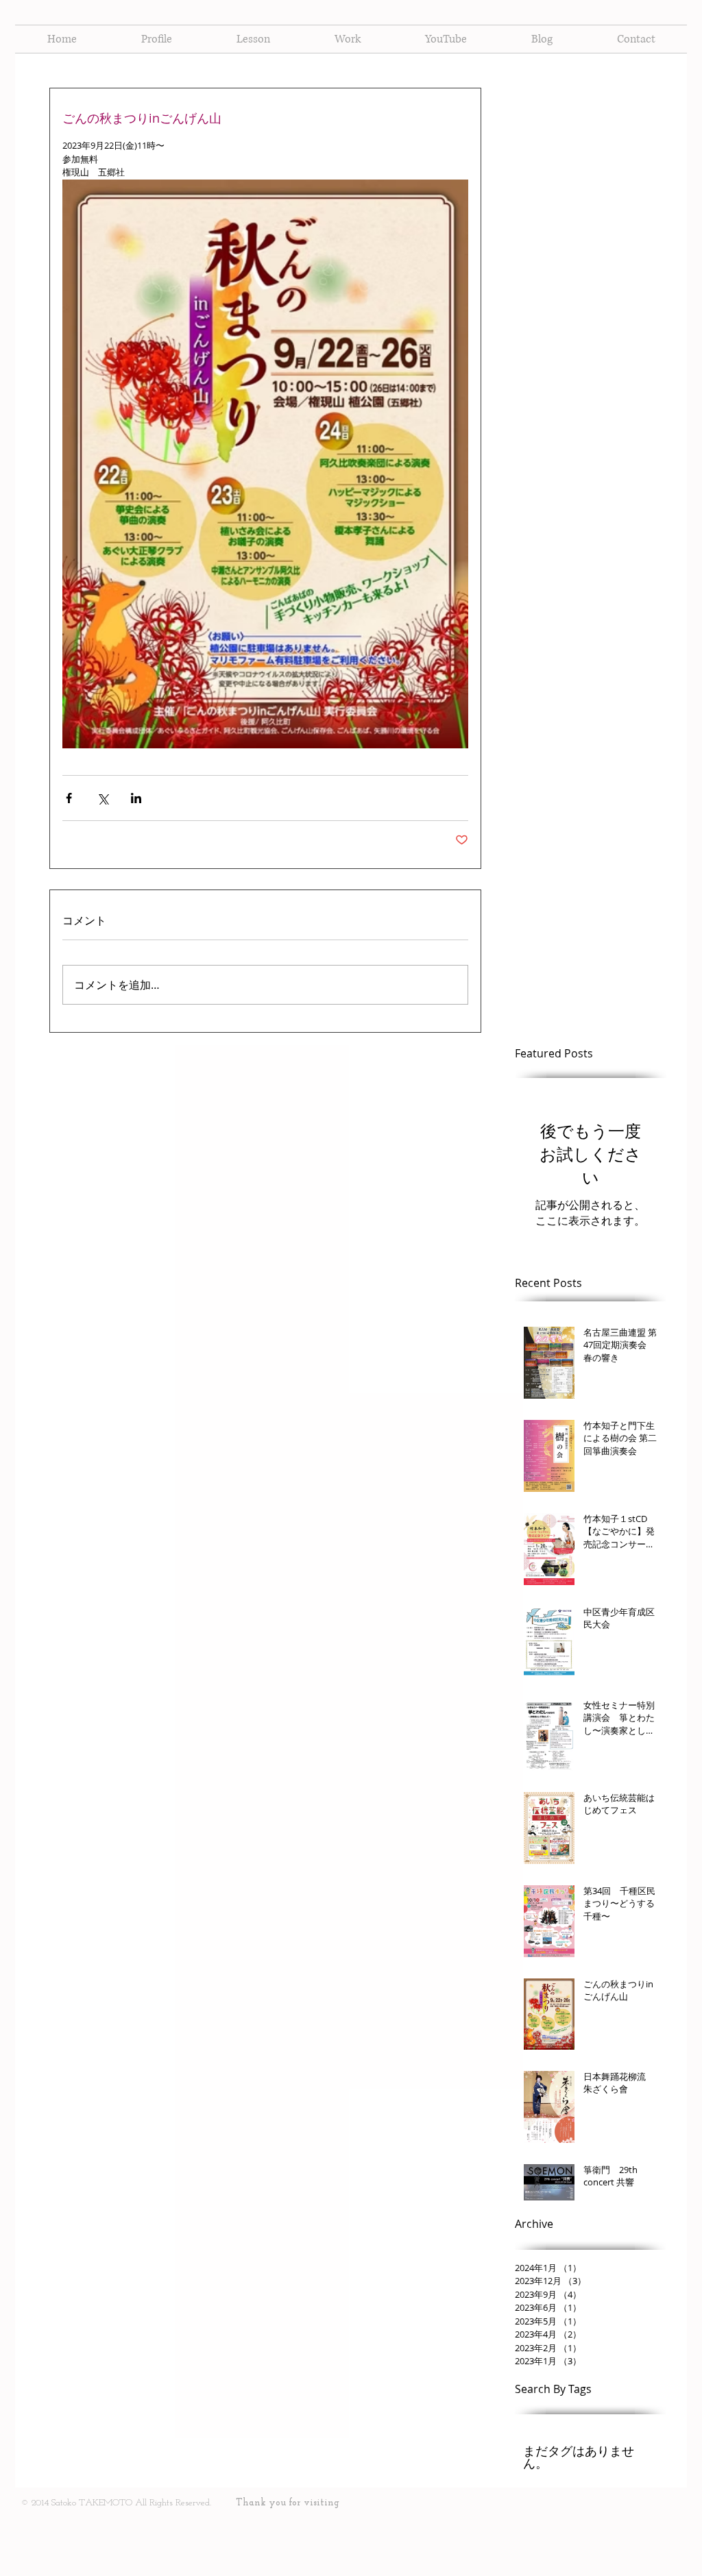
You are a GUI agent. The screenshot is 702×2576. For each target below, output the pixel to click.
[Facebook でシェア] (69, 798)
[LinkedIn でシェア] (136, 798)
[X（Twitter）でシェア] (102, 798)
